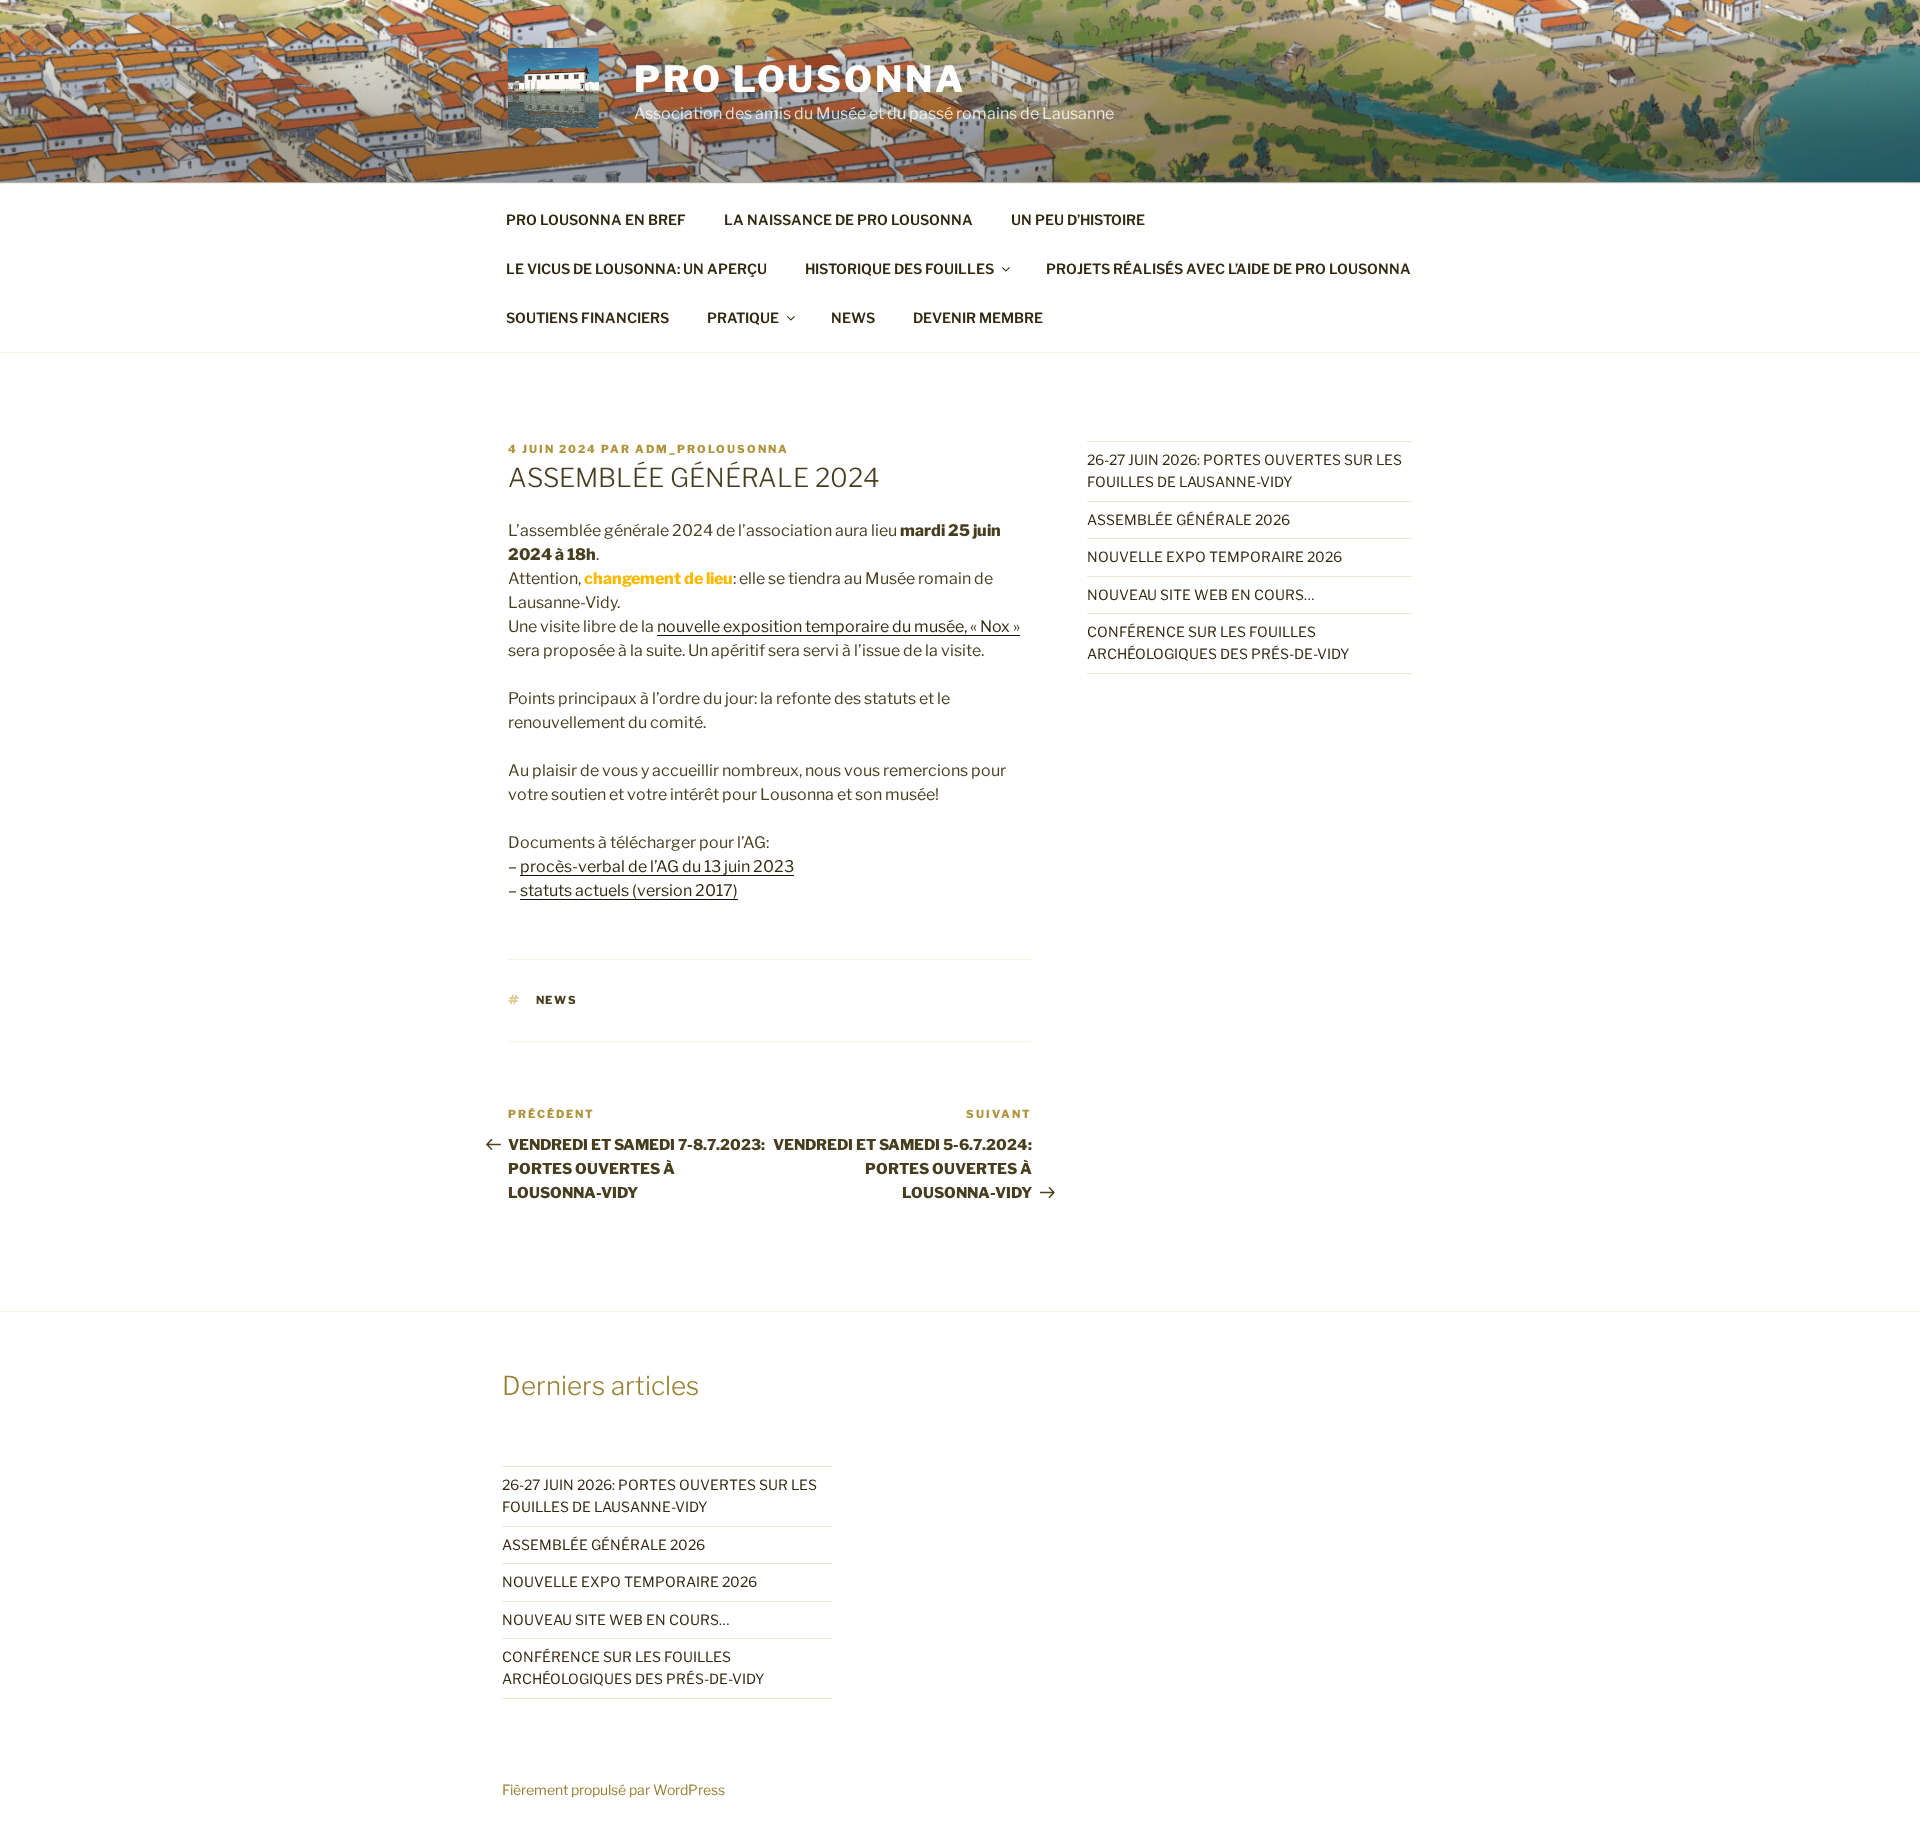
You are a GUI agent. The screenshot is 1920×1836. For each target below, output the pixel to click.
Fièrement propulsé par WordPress (613, 1789)
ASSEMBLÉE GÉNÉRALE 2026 (1188, 519)
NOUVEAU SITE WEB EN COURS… (1200, 594)
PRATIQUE (743, 317)
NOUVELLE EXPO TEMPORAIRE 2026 (1214, 556)
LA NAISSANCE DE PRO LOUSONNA (848, 219)
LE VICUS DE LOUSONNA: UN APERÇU (636, 268)
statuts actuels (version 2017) (629, 890)
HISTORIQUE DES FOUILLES (899, 268)
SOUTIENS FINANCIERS (587, 317)
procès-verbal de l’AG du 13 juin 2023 (657, 866)
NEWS (853, 317)
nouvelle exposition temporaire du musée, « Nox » (838, 626)
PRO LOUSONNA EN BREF (596, 219)
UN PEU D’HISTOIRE (1078, 219)
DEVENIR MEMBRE (978, 317)
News (557, 1000)
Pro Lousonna (800, 79)
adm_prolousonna (712, 449)
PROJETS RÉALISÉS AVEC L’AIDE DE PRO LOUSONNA (1228, 268)
